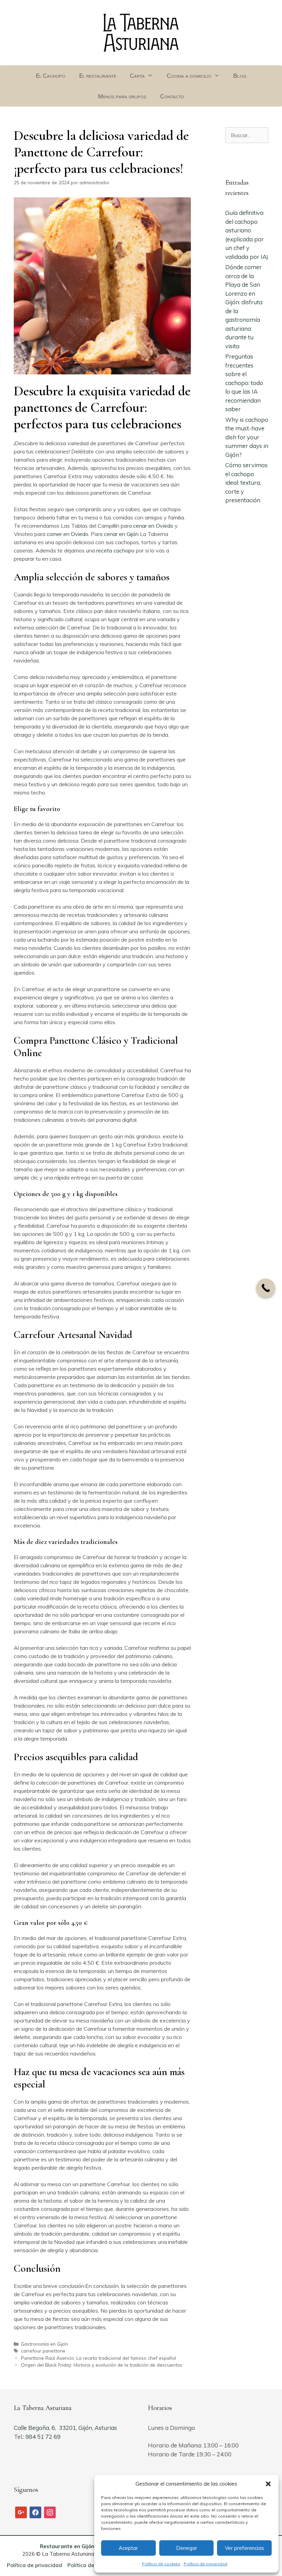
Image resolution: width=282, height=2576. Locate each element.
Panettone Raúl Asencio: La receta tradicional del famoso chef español (99, 2358)
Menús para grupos (122, 96)
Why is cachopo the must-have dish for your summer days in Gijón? (247, 437)
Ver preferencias (245, 2548)
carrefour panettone (43, 2351)
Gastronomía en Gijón (45, 2344)
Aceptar (128, 2548)
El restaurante (98, 75)
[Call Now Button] (266, 1288)
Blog (240, 75)
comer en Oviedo (68, 534)
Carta (137, 75)
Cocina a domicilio (189, 75)
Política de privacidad (205, 2564)
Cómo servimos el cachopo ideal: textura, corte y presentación (246, 483)
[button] (268, 2484)
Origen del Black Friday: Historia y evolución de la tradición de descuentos (102, 2365)
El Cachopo (51, 75)
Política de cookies (161, 2564)
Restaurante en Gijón (67, 2546)
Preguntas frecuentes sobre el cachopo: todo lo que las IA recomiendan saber (244, 383)
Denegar (187, 2548)
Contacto (172, 96)
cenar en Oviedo (153, 526)
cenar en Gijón (121, 534)
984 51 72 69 (44, 2437)
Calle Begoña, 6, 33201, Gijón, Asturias (65, 2428)
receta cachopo (115, 550)
